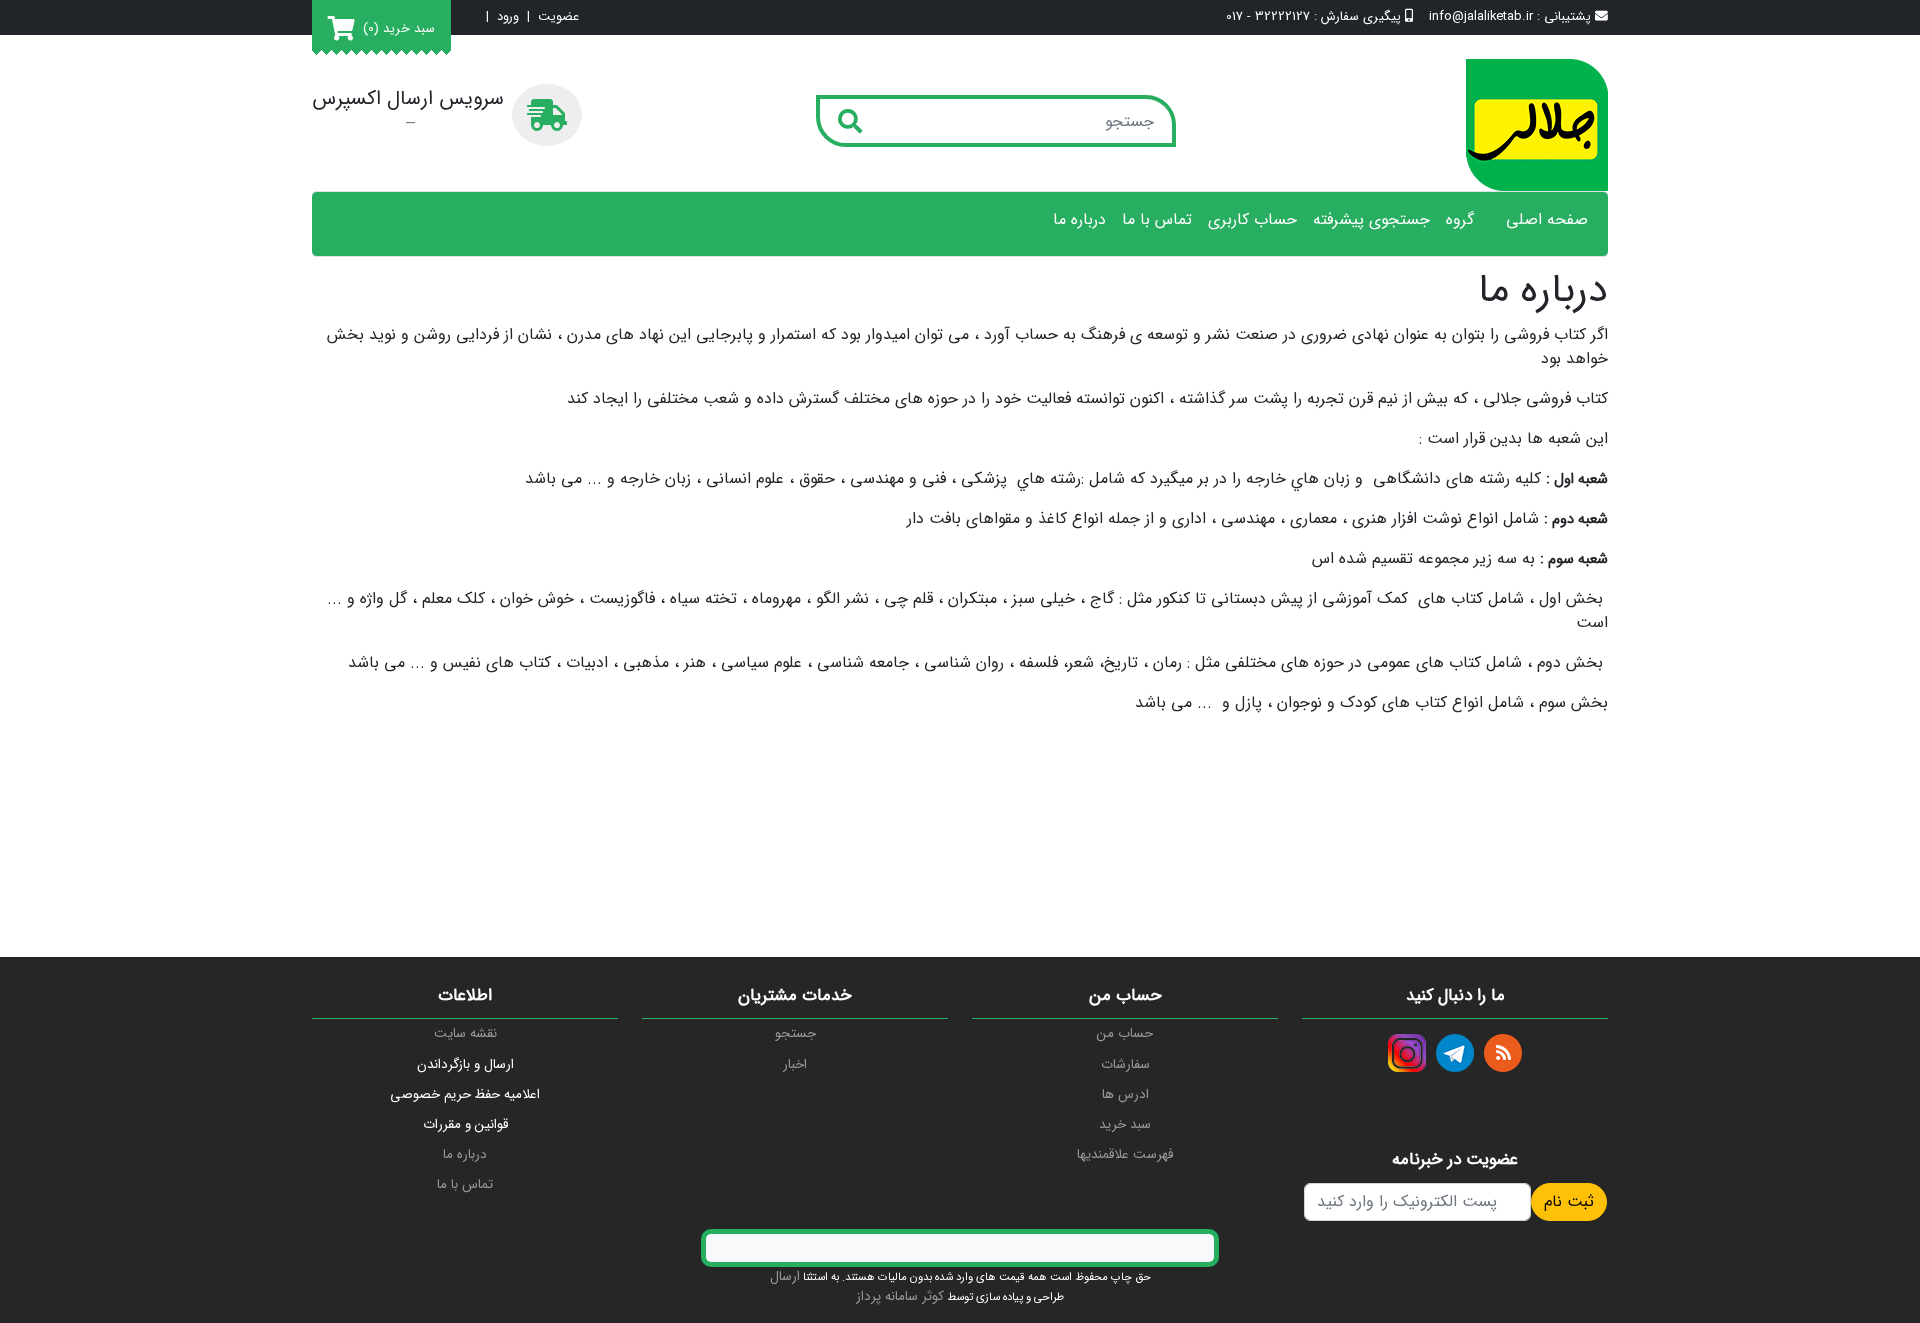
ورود (508, 17)
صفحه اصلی (1547, 220)
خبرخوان (1503, 1053)
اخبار (795, 1064)
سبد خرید (1125, 1124)
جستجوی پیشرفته (1371, 220)
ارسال (785, 1276)
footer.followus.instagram (1407, 1053)
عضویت (558, 17)
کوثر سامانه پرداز (900, 1296)
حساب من (1125, 1033)
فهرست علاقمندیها (1125, 1154)
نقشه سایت (465, 1033)
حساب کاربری (1252, 220)
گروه (1460, 220)
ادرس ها (1125, 1094)
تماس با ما (1157, 220)
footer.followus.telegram (1455, 1053)
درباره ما (1079, 220)
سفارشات (1125, 1064)
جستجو (795, 1033)
